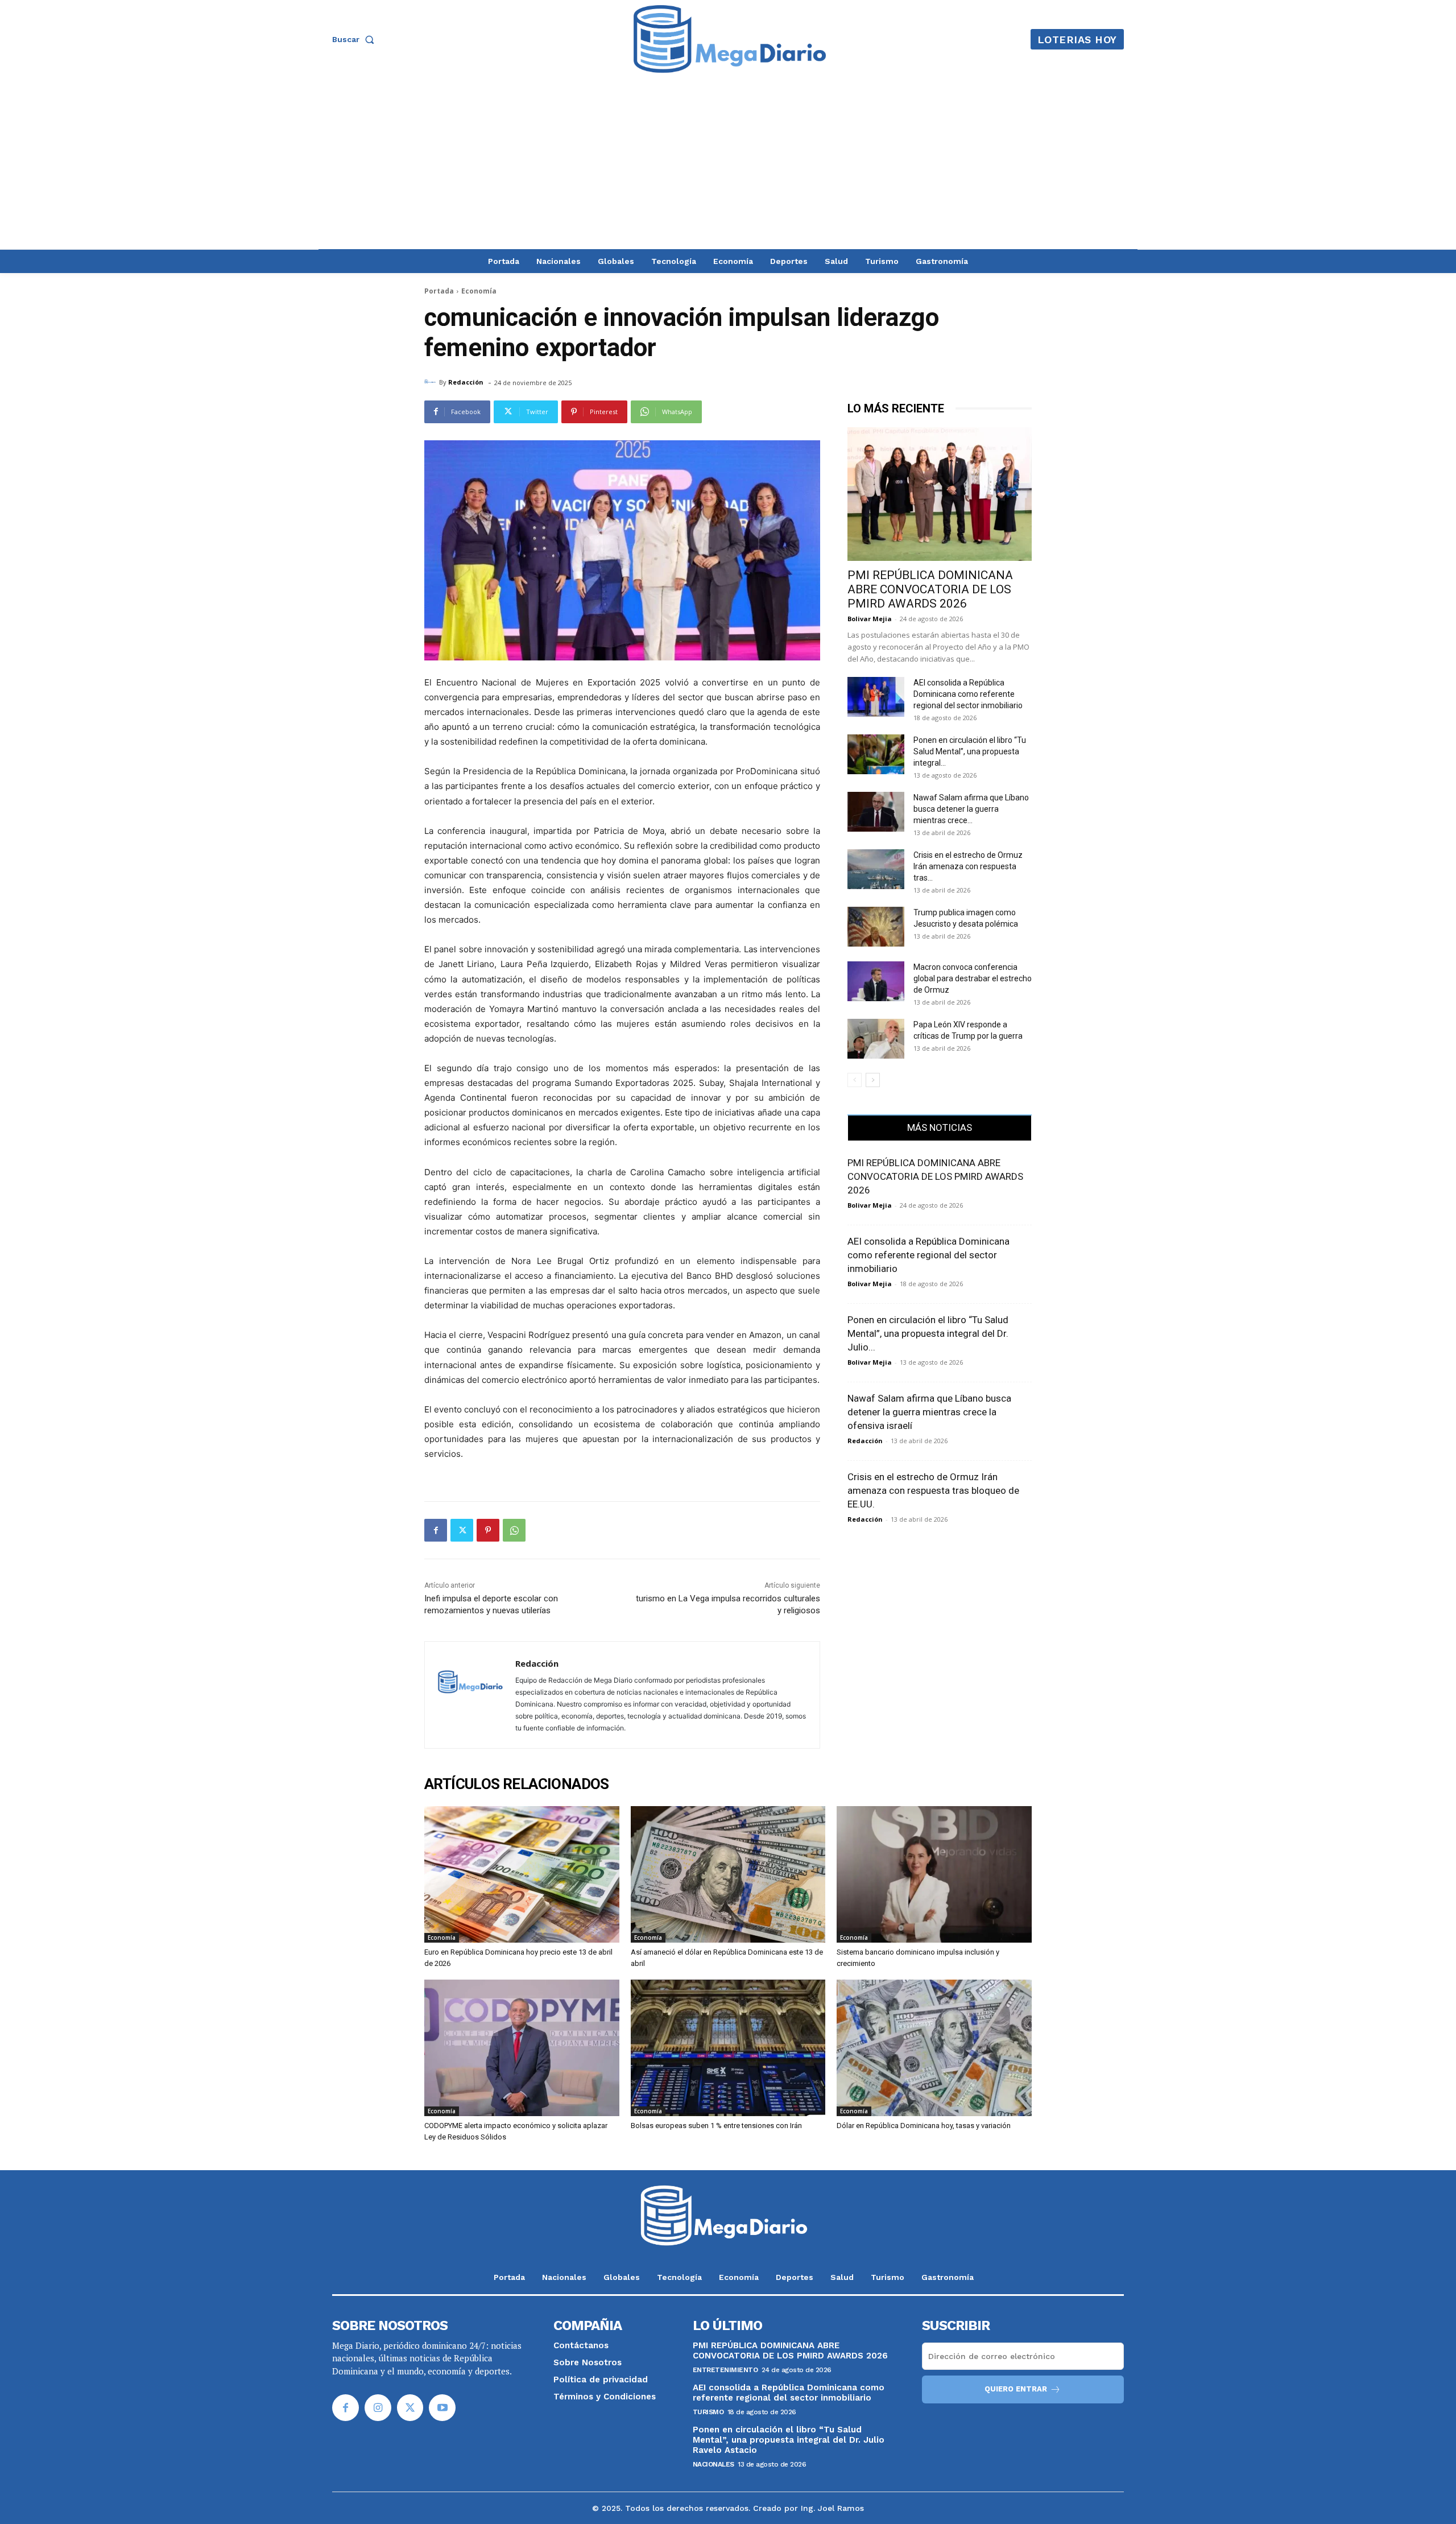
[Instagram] (378, 2408)
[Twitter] (462, 1530)
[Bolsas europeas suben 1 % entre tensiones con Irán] (728, 2048)
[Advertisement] (728, 164)
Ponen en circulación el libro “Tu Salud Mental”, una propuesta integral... (970, 751)
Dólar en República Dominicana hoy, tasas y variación (924, 2126)
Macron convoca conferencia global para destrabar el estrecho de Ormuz (973, 978)
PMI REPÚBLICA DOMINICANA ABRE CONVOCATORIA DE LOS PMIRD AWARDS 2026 (930, 589)
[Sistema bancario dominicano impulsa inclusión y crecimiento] (934, 1874)
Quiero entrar (1016, 2389)
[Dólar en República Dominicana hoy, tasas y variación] (934, 2048)
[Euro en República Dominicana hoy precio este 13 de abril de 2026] (522, 1874)
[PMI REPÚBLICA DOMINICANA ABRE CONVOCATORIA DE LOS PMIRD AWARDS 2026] (940, 494)
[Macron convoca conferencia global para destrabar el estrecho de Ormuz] (876, 981)
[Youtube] (442, 2408)
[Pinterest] (488, 1530)
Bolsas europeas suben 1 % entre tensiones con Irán (716, 2126)
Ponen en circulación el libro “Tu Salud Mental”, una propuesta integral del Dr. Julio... (928, 1333)
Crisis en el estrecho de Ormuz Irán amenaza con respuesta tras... (968, 866)
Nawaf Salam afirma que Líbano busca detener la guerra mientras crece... (971, 809)
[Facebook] (436, 1530)
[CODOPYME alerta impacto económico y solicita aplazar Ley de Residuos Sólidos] (522, 2048)
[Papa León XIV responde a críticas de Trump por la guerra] (876, 1039)
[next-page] (873, 1080)
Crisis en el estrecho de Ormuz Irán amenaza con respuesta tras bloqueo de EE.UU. (933, 1490)
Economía (479, 291)
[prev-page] (855, 1080)
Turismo (708, 2412)
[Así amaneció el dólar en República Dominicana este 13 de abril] (728, 1874)
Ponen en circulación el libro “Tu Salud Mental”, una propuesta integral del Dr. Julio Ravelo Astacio (789, 2440)
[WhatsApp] (514, 1530)
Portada (439, 291)
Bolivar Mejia (870, 619)
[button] (355, 39)
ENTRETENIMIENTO (725, 2370)
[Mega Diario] (730, 39)
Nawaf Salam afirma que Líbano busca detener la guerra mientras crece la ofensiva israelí (929, 1412)
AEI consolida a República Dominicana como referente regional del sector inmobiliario (968, 694)
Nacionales (713, 2464)
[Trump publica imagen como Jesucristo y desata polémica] (876, 927)
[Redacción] (432, 382)
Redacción (466, 382)
